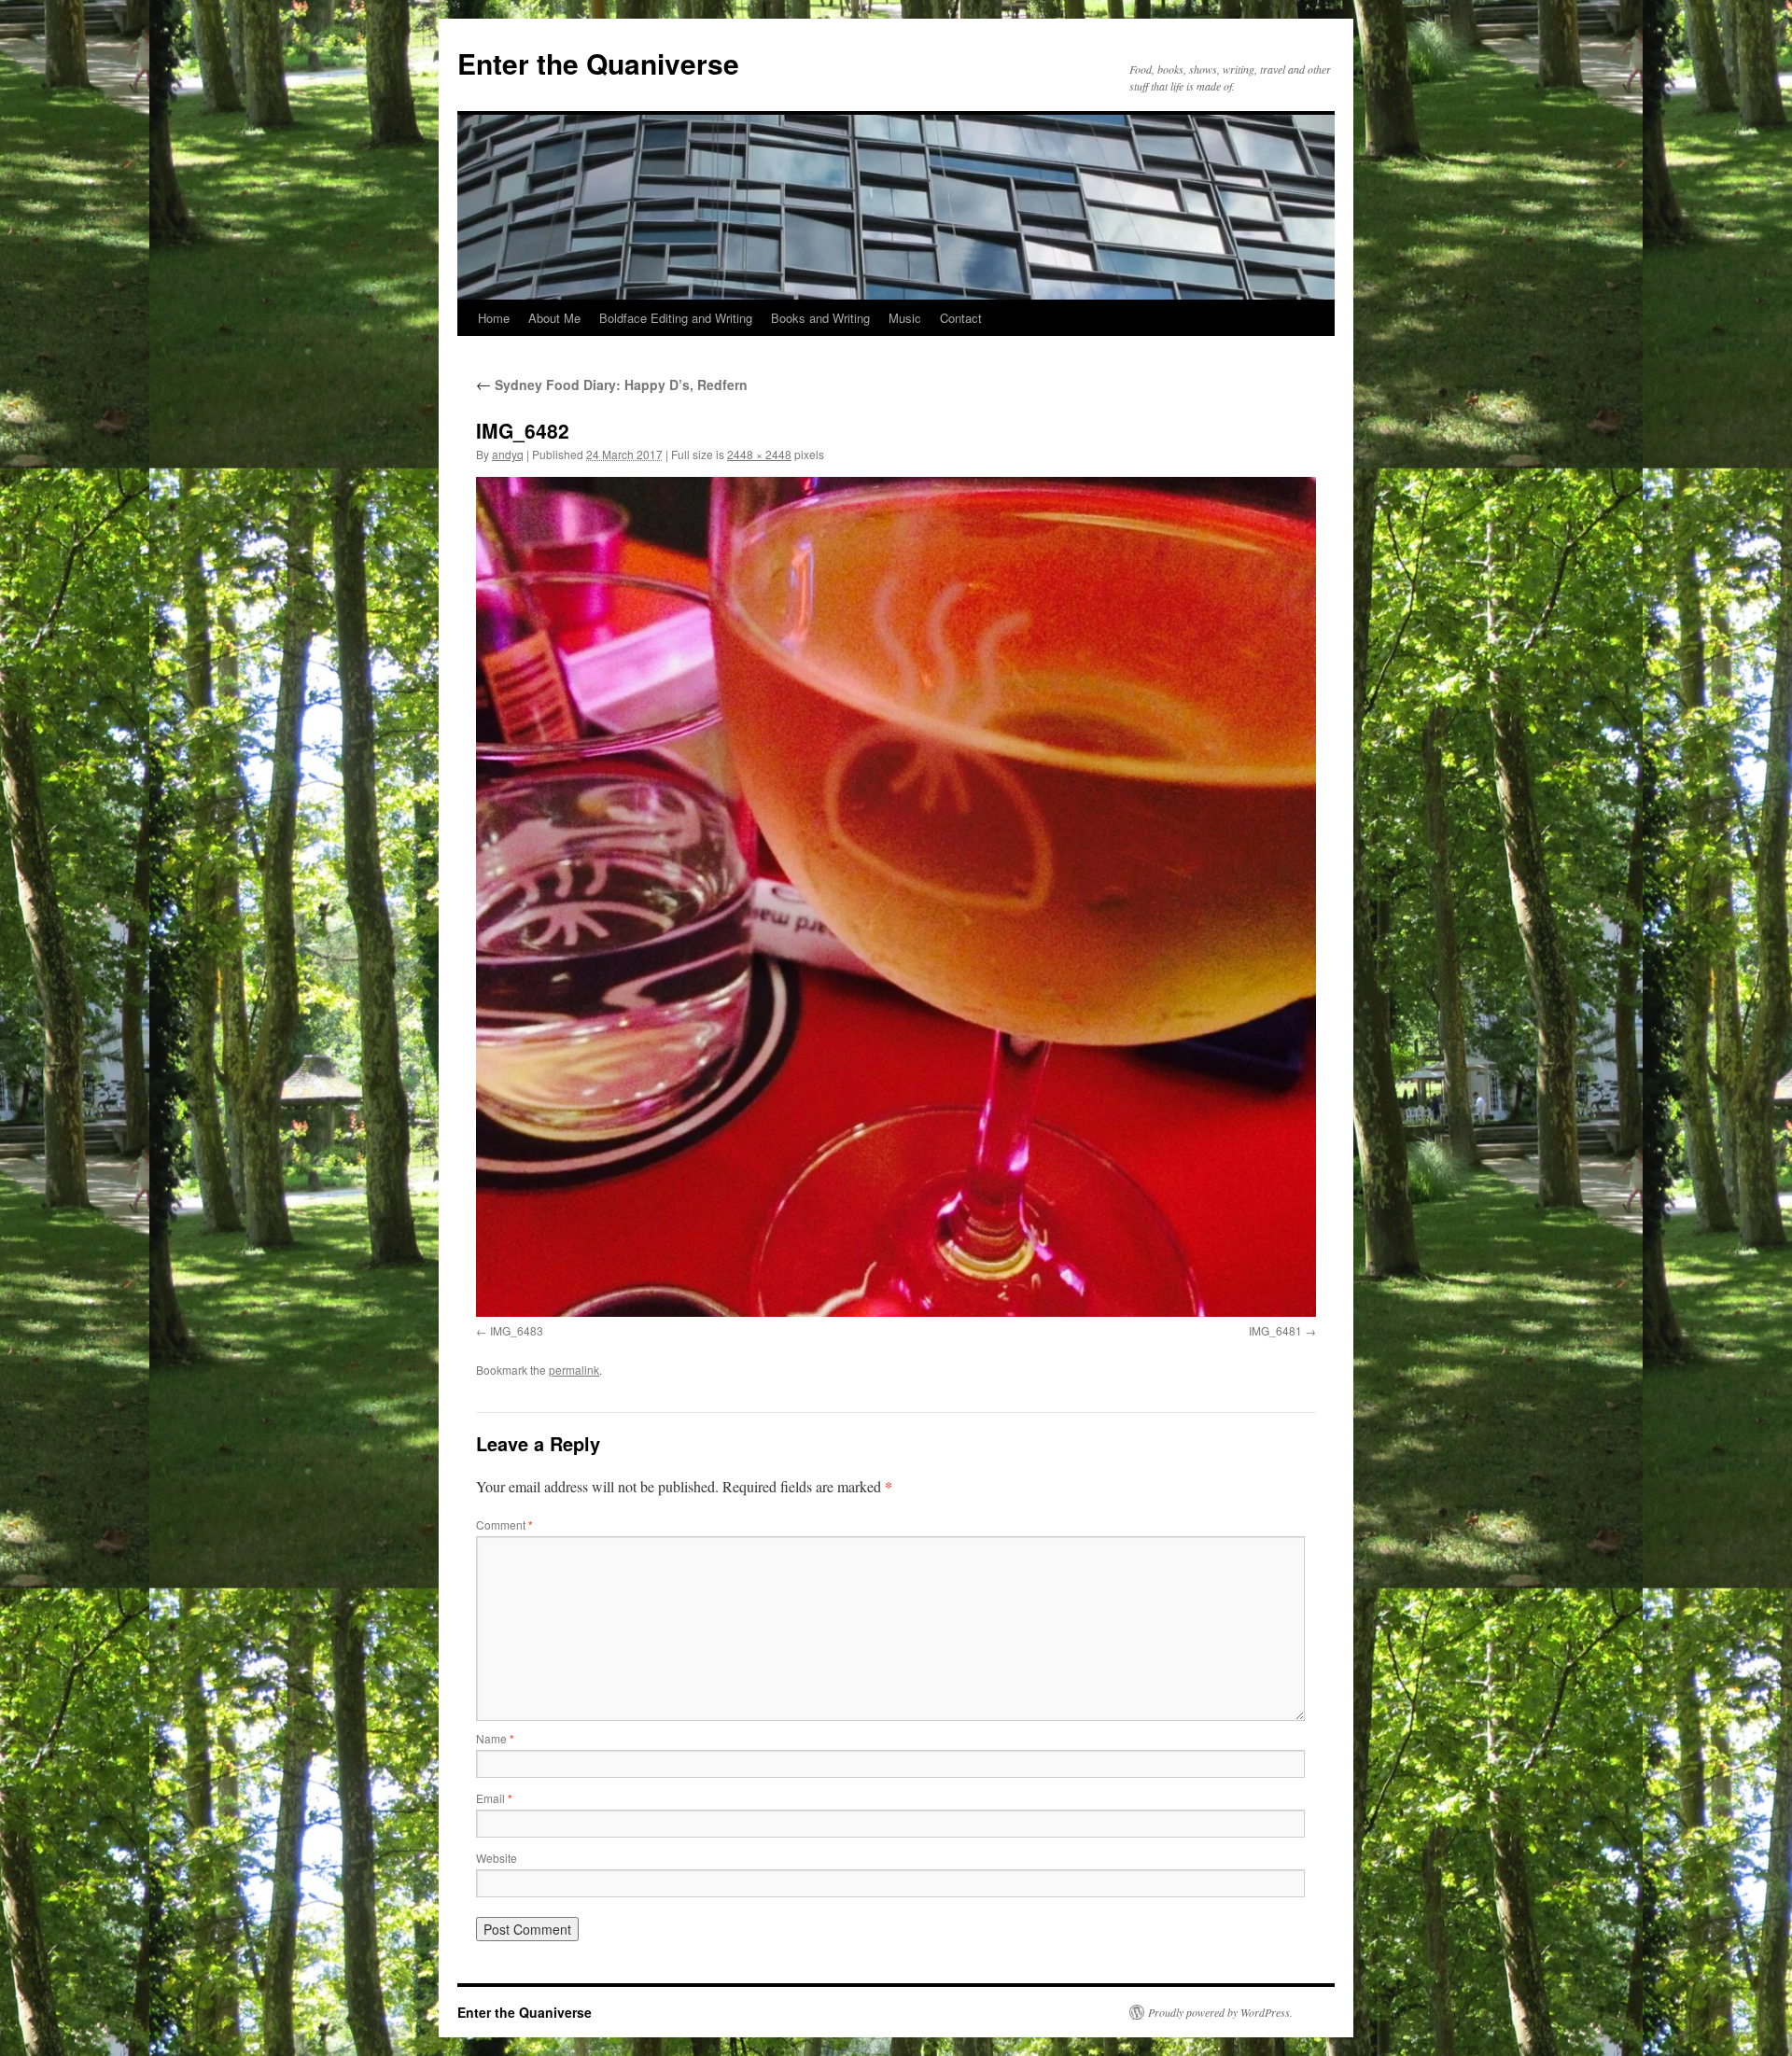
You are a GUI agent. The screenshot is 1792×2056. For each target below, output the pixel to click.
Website (497, 1858)
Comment (504, 1525)
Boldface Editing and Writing (676, 318)
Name (495, 1738)
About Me (554, 318)
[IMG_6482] (896, 897)
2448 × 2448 (759, 454)
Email (494, 1798)
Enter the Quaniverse (598, 63)
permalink (574, 1370)
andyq (508, 454)
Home (494, 318)
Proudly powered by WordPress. (1220, 2012)
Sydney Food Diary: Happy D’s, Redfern (612, 385)
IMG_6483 (517, 1330)
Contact (961, 318)
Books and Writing (820, 318)
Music (905, 318)
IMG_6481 (1275, 1330)
